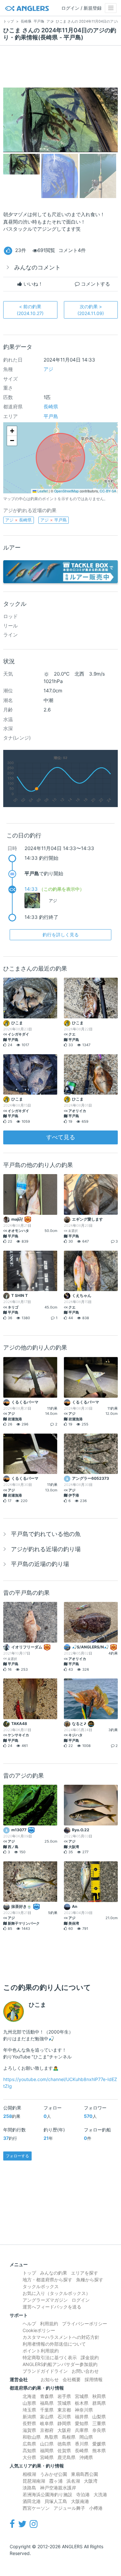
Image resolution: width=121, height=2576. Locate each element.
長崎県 (51, 407)
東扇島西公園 (85, 2474)
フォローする (17, 2156)
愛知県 (82, 2423)
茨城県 (64, 2403)
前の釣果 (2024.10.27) (30, 310)
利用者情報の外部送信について (54, 2344)
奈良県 (99, 2430)
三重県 (99, 2423)
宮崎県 (47, 2457)
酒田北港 (32, 2501)
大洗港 (100, 2494)
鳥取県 (51, 2437)
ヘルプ (29, 2324)
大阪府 (64, 2430)
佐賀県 (64, 2450)
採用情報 (94, 2379)
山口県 (47, 2444)
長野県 (29, 2423)
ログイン (81, 2300)
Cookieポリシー (39, 2330)
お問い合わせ (85, 2371)
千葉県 (47, 2410)
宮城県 (82, 2396)
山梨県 (99, 2417)
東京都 (64, 2410)
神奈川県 (84, 2410)
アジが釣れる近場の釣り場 (46, 1549)
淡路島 (29, 2488)
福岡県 (47, 2450)
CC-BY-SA (108, 491)
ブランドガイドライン (45, 2371)
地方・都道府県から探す (47, 2280)
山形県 (29, 2403)
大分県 (29, 2457)
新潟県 (29, 2417)
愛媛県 (99, 2444)
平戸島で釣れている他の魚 (46, 1534)
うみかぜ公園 (54, 2474)
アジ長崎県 (18, 520)
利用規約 (49, 2324)
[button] (12, 431)
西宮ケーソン (36, 2508)
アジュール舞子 (69, 2508)
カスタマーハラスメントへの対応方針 (61, 2337)
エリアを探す (85, 2273)
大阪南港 (80, 2501)
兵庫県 (82, 2430)
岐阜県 (47, 2423)
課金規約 (90, 2357)
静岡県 (64, 2423)
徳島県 (64, 2444)
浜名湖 (73, 2481)
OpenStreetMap (66, 491)
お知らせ (50, 2379)
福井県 (82, 2417)
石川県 (64, 2417)
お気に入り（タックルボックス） (56, 2293)
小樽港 (96, 2508)
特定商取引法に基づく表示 (50, 2357)
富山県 (47, 2417)
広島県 (29, 2444)
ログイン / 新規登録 (81, 8)
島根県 (69, 2437)
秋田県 (99, 2396)
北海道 (29, 2396)
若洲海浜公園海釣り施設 (47, 2494)
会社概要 (72, 2379)
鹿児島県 (66, 2457)
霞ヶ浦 (56, 2481)
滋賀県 (29, 2430)
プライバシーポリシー (85, 2324)
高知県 (29, 2450)
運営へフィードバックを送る (52, 2307)
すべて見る (61, 1137)
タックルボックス (41, 2286)
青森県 (47, 2396)
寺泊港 (83, 2494)
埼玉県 (29, 2410)
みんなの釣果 (54, 2273)
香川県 (82, 2444)
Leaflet (42, 491)
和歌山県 (32, 2437)
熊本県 (99, 2450)
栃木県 (82, 2403)
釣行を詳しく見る (61, 935)
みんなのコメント (37, 267)
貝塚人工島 (56, 2501)
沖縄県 (86, 2457)
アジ (48, 369)
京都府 (47, 2430)
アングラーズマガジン (45, 2300)
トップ (29, 2273)
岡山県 (86, 2437)
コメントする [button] (95, 284)
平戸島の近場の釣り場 (40, 1564)
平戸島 (51, 416)
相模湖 (29, 2474)
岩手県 (64, 2396)
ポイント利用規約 (41, 2351)
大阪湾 (91, 2481)
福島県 (47, 2403)
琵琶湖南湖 (34, 2481)
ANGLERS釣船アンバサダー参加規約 (60, 2364)
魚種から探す (90, 2280)
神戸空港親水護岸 (58, 2488)
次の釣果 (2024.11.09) (91, 310)
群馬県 (99, 2403)
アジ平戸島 (54, 520)
